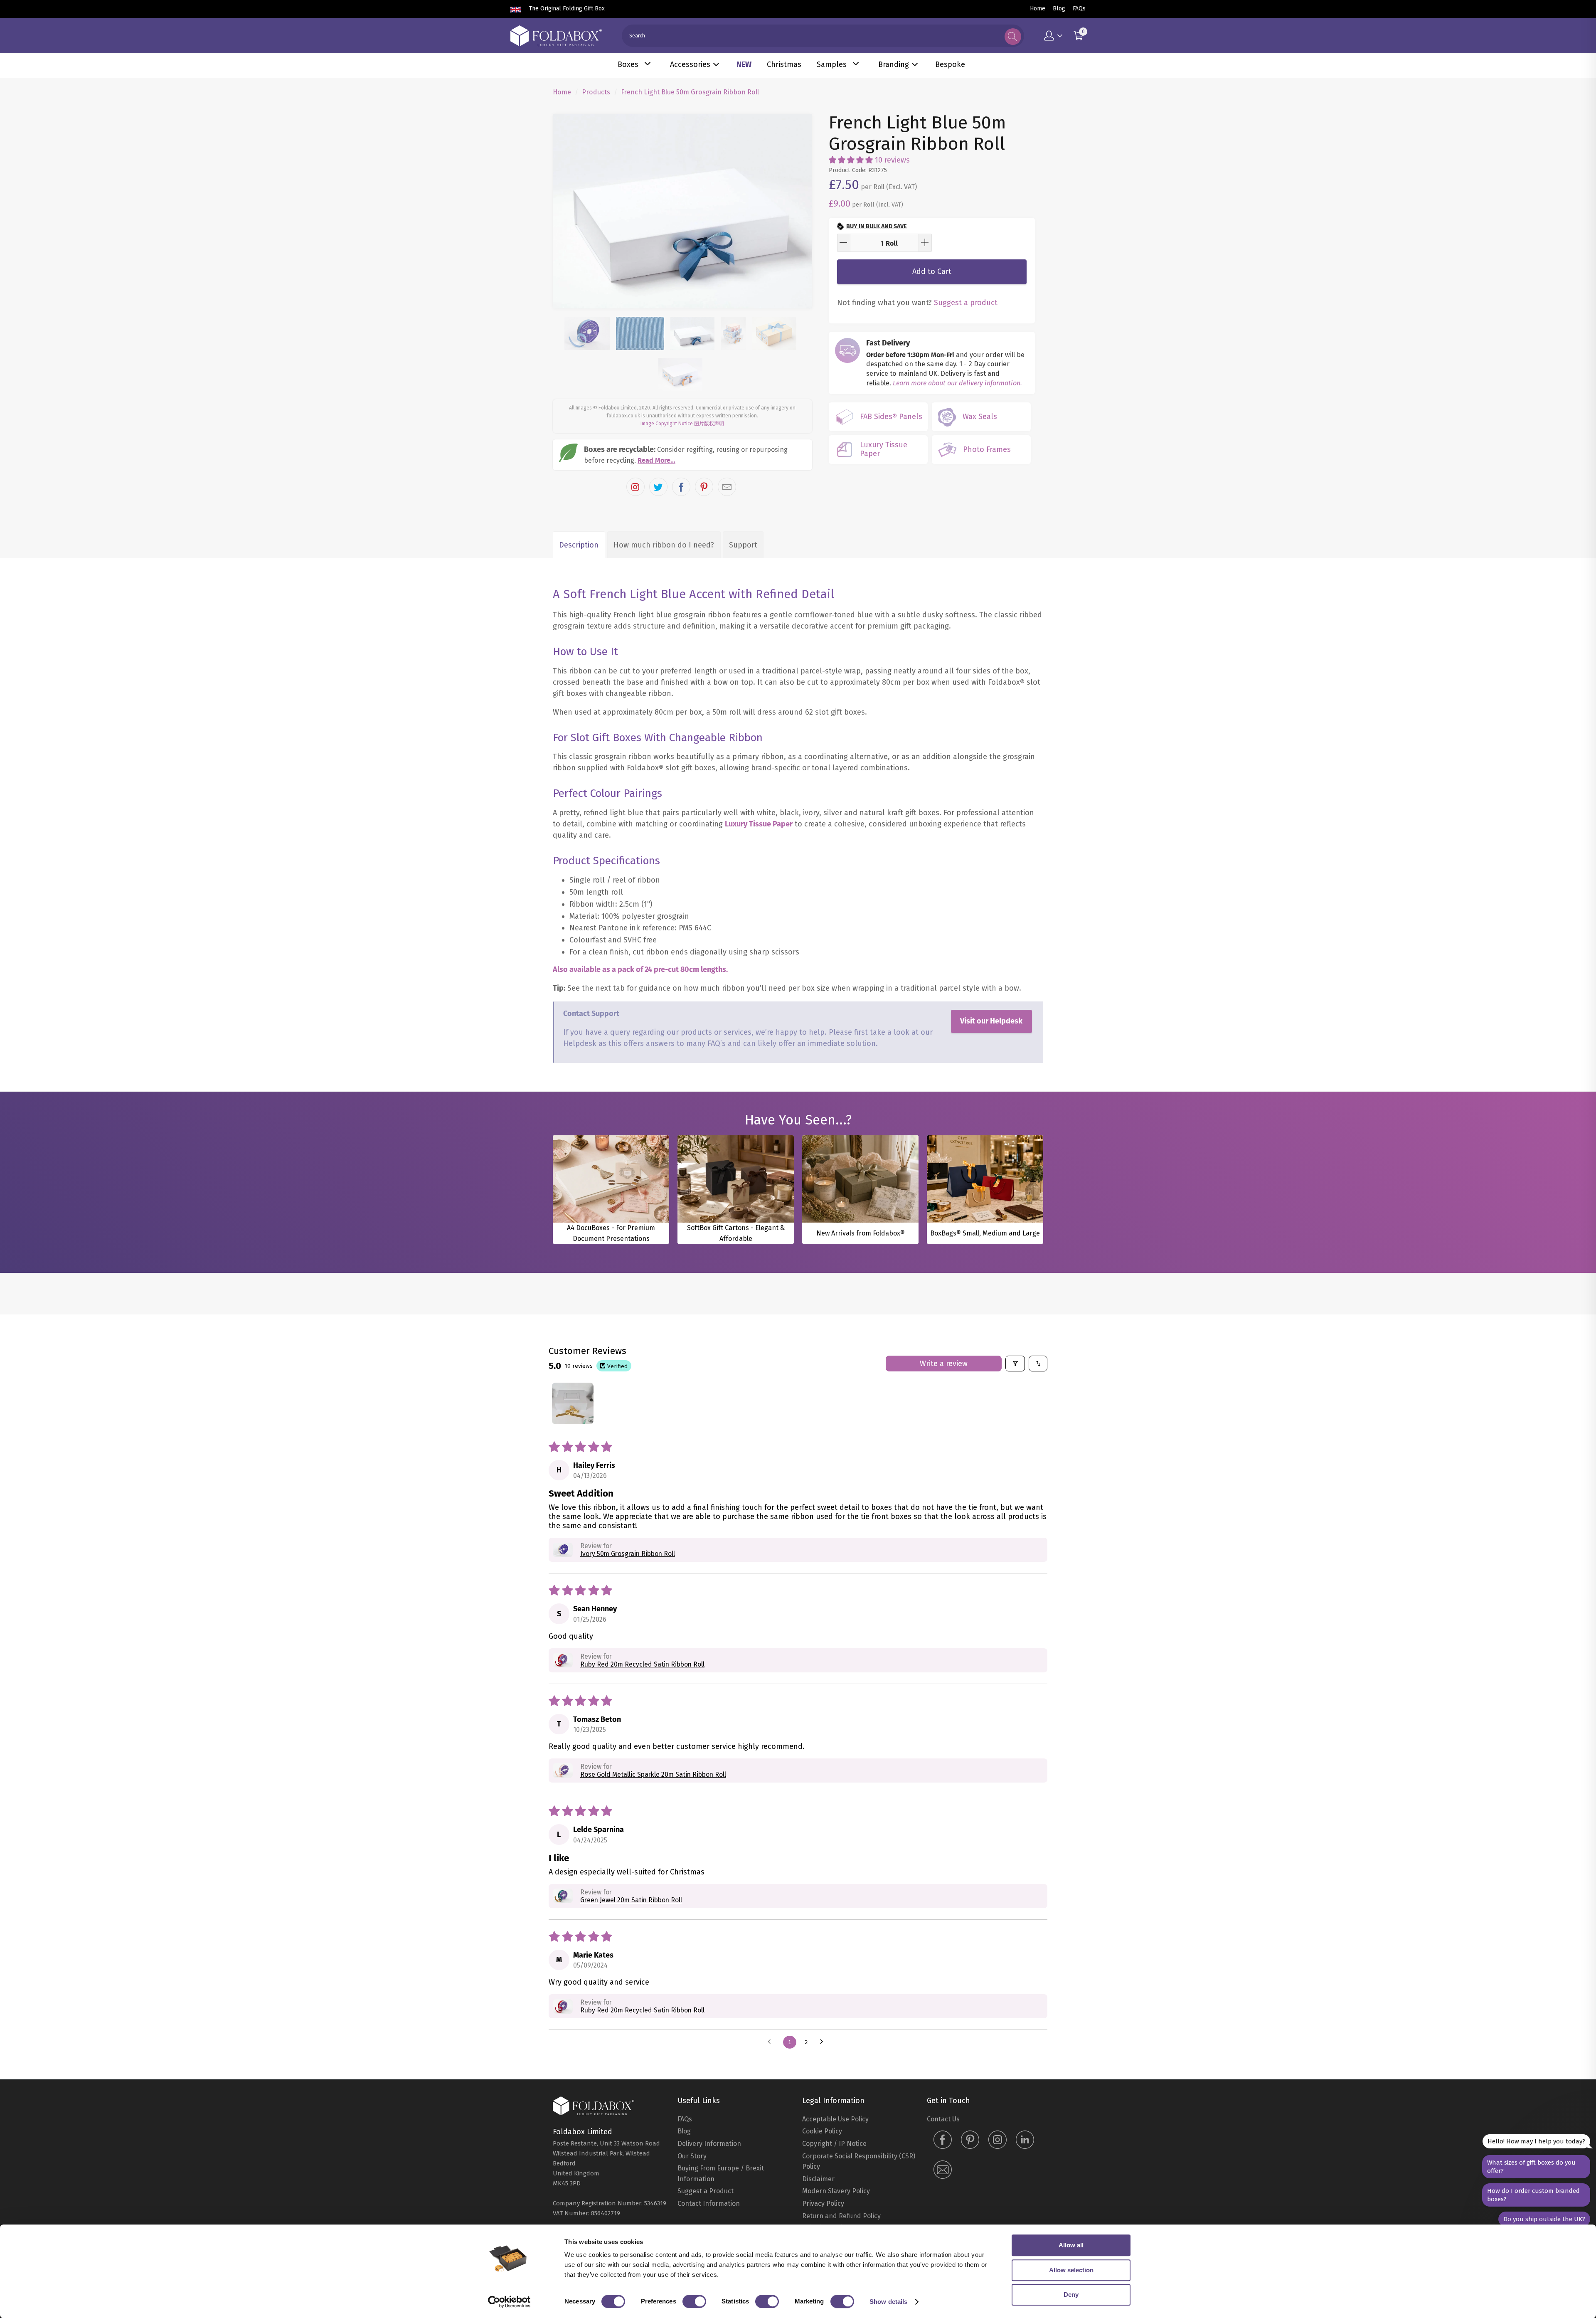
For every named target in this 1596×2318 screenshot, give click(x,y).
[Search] (1013, 37)
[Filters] (1015, 1515)
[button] (851, 160)
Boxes (628, 64)
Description (579, 696)
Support (743, 696)
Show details (888, 2302)
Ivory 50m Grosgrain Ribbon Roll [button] (628, 1705)
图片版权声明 (709, 575)
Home (1038, 9)
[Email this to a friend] (727, 638)
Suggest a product (966, 303)
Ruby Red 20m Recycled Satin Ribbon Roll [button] (642, 1816)
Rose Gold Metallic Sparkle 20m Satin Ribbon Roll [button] (653, 1926)
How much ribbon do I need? (664, 696)
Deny (1071, 2295)
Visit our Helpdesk (991, 1172)
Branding (894, 64)
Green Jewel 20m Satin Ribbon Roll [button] (631, 2051)
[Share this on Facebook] (681, 638)
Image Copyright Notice (667, 575)
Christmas (784, 64)
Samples (832, 64)
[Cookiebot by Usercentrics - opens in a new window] (509, 2302)
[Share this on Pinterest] (704, 638)
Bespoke (950, 64)
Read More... (656, 612)
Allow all (1071, 2245)
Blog (1059, 9)
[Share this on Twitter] (658, 638)
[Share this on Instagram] (635, 638)
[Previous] (567, 287)
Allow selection (1071, 2270)
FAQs (1079, 9)
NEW (744, 64)
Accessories (690, 64)
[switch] (694, 2301)
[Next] (798, 287)
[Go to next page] (824, 2194)
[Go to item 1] (573, 1555)
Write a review (944, 1515)
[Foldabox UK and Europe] (556, 36)
